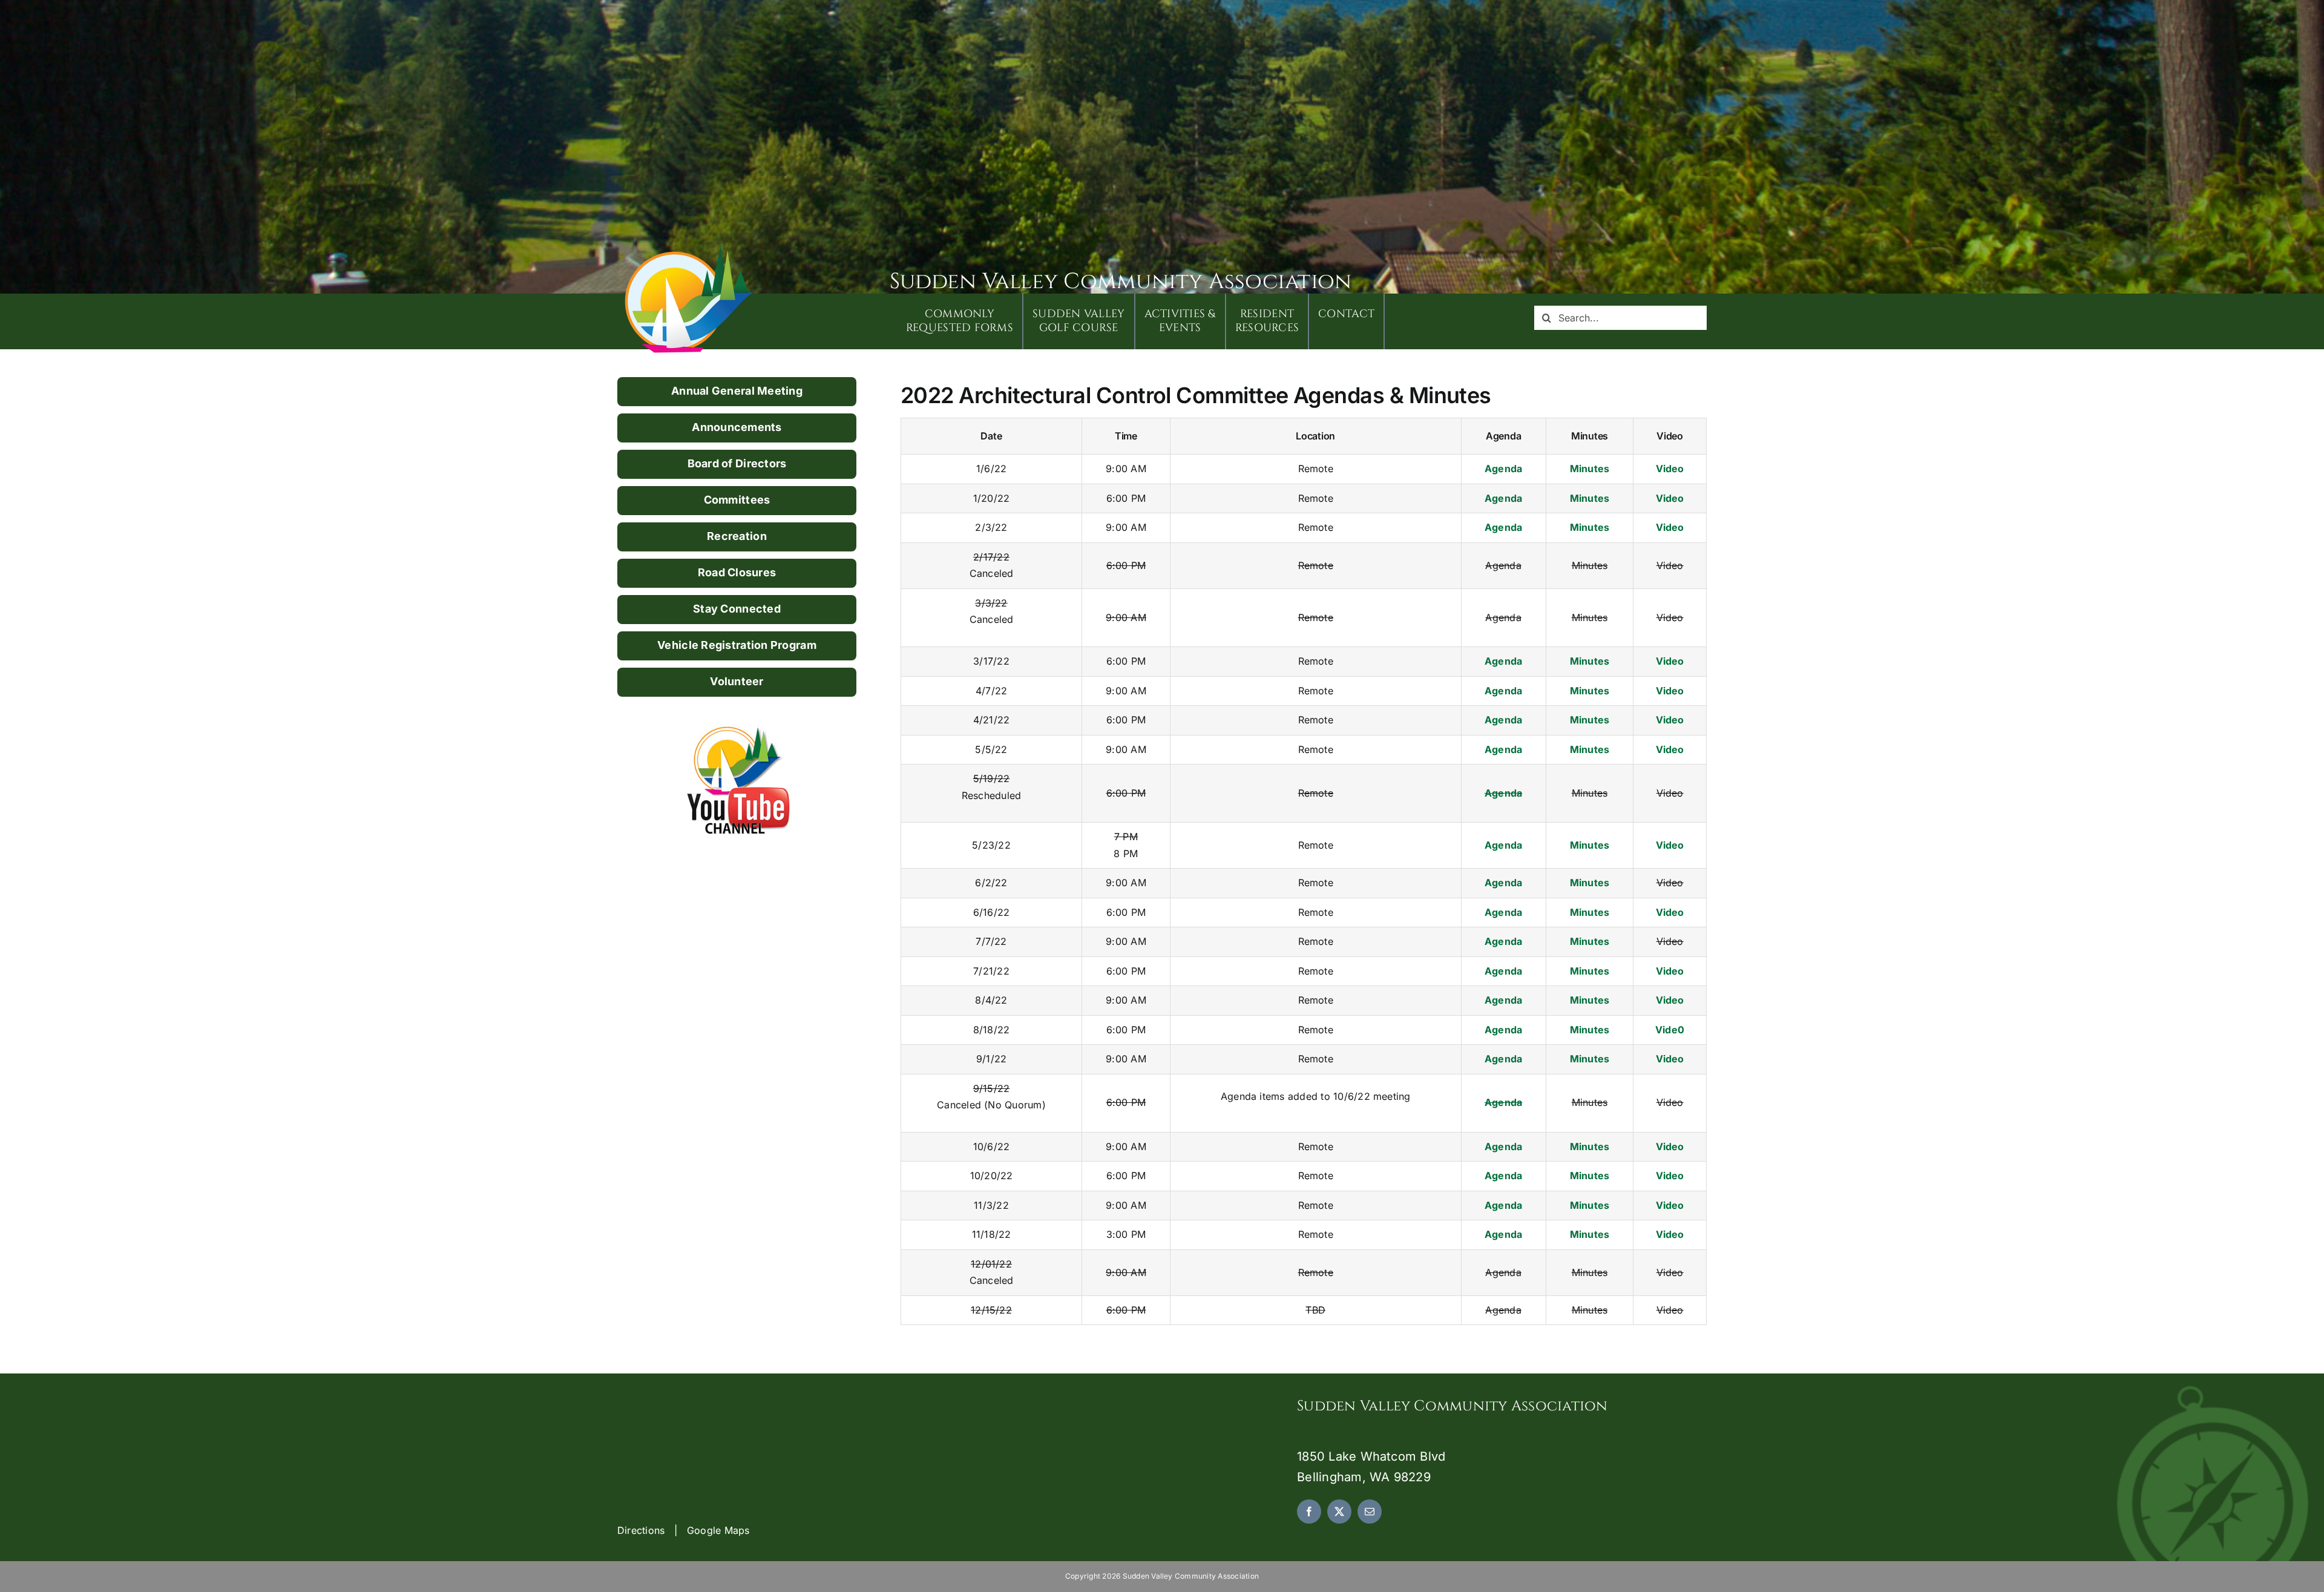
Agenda (1503, 469)
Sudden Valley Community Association (1121, 281)
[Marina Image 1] (690, 249)
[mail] (1370, 1511)
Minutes (1590, 469)
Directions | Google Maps (684, 1530)
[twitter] (1339, 1511)
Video (1670, 469)
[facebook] (1309, 1511)
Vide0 (1670, 1030)
